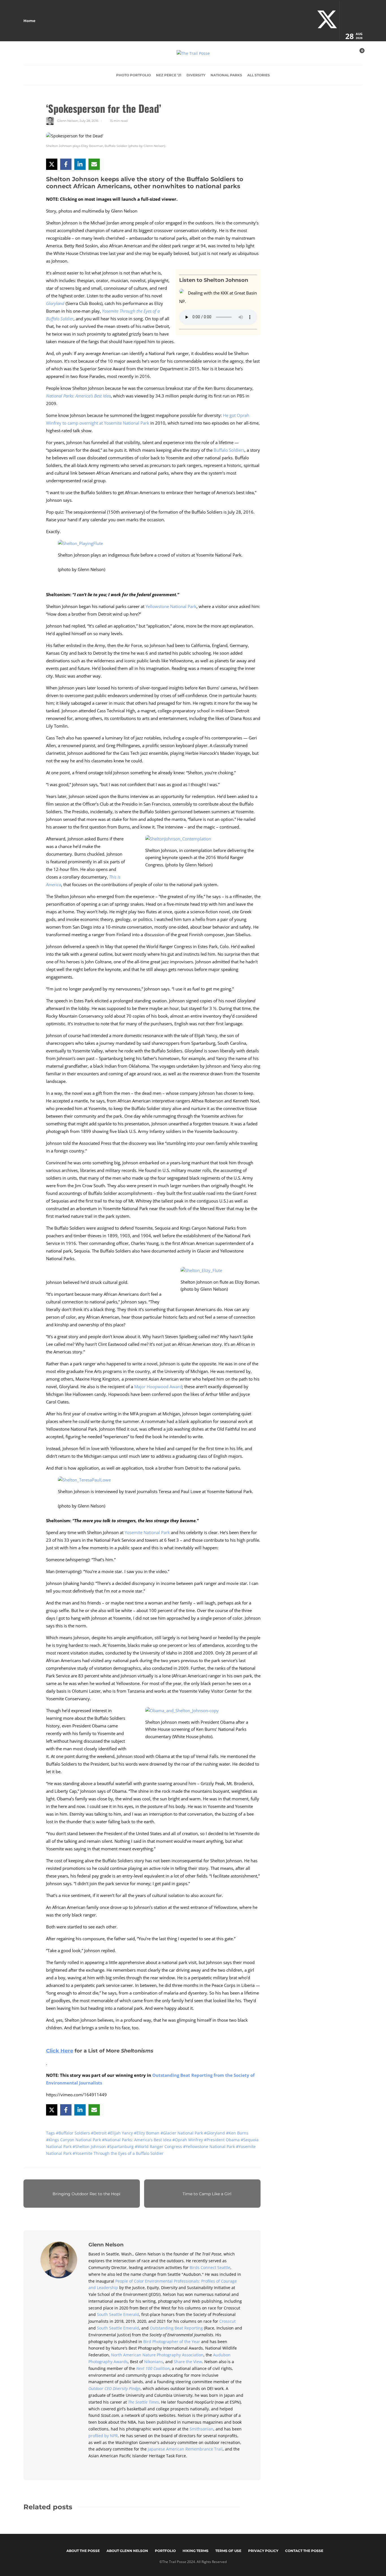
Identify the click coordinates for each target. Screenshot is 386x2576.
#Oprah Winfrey (188, 2140)
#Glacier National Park (182, 2133)
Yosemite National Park (147, 1532)
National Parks (226, 75)
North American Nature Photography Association (157, 2355)
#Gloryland (215, 2133)
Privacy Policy (263, 2551)
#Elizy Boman (147, 2133)
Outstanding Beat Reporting (176, 2328)
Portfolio (165, 2551)
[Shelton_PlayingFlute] (83, 545)
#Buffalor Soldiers (73, 2133)
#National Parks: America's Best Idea (137, 2140)
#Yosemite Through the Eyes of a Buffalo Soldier (118, 2153)
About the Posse (83, 2551)
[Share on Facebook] (66, 164)
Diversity (196, 75)
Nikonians (154, 2362)
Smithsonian (201, 2429)
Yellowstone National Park (171, 606)
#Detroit (99, 2133)
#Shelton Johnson (90, 2146)
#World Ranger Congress (159, 2146)
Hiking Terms (196, 2551)
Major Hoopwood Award (158, 1387)
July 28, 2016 (89, 121)
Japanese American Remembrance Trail (185, 2449)
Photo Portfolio (134, 75)
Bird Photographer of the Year (172, 2342)
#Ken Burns (237, 2133)
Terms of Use (228, 2551)
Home (29, 21)
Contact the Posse (304, 2551)
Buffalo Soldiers (229, 450)
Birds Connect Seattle (210, 2267)
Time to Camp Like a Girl (207, 2194)
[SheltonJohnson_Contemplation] (180, 840)
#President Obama (222, 2140)
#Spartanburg (121, 2146)
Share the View (188, 2362)
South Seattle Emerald (118, 2314)
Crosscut (227, 2321)
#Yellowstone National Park (210, 2146)
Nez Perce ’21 (169, 75)
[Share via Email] (94, 164)
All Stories (259, 75)
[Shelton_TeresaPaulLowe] (86, 1481)
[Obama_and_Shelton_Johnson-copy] (184, 1712)
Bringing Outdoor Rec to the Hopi (86, 2194)
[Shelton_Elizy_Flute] (203, 1272)
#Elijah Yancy (121, 2133)
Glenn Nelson (68, 121)
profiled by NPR (103, 2436)
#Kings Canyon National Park (74, 2140)
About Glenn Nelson (127, 2551)
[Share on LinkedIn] (80, 164)
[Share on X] (52, 164)
